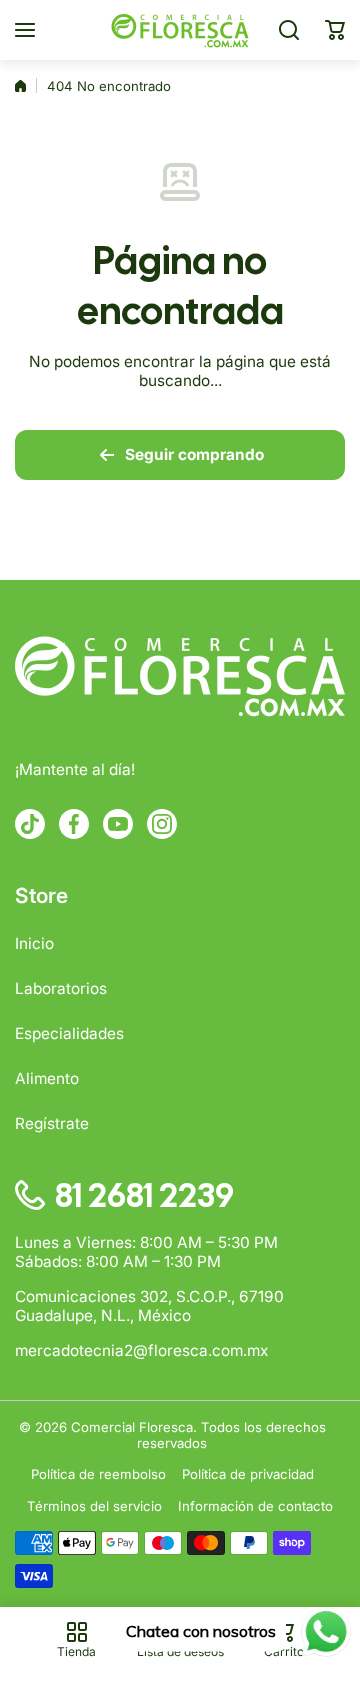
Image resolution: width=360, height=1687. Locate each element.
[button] (335, 30)
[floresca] (180, 30)
